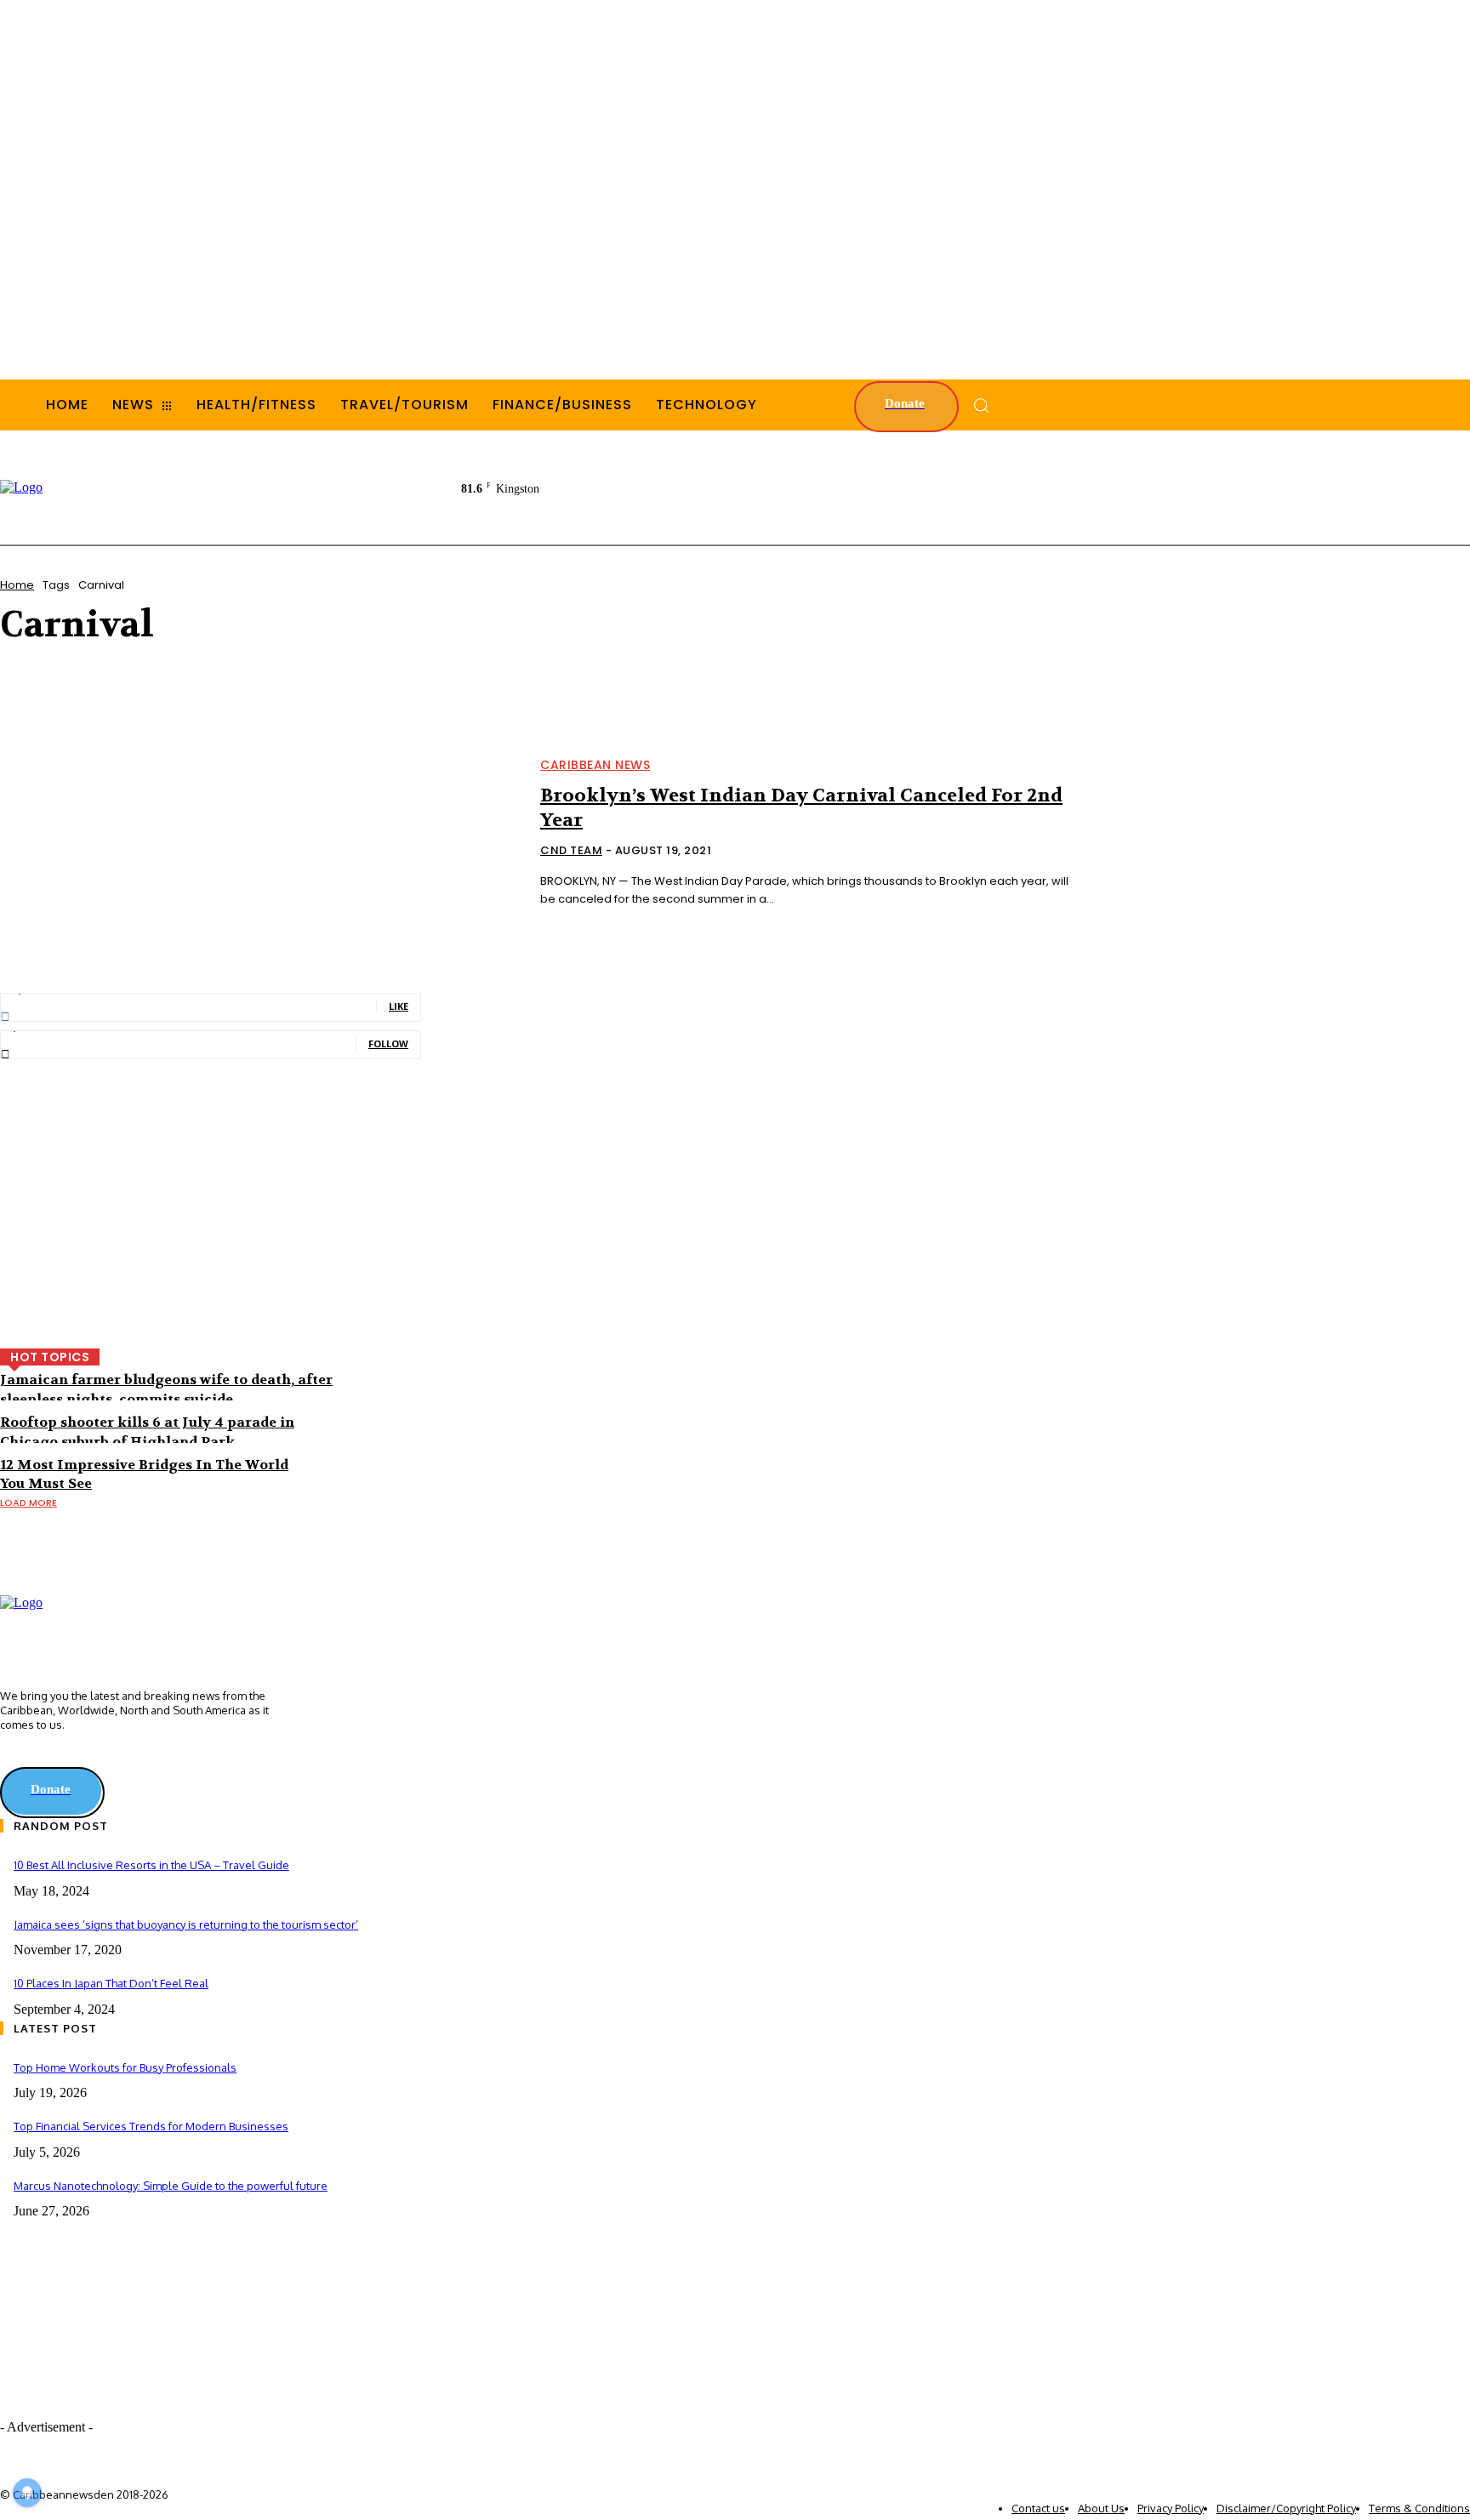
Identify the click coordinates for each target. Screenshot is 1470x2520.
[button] (981, 405)
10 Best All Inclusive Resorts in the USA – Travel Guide (151, 1865)
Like (399, 1006)
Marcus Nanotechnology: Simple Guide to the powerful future (171, 2186)
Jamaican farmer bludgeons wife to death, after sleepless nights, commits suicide (166, 1389)
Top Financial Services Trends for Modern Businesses (151, 2126)
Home (17, 585)
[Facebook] (12, 1755)
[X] (36, 1755)
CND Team (571, 850)
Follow (388, 1043)
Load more (28, 1502)
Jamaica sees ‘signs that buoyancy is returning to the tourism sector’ (186, 1924)
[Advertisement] (1160, 486)
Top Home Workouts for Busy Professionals (125, 2067)
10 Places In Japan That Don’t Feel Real (111, 1983)
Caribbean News (595, 765)
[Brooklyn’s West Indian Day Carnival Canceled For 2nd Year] (260, 834)
